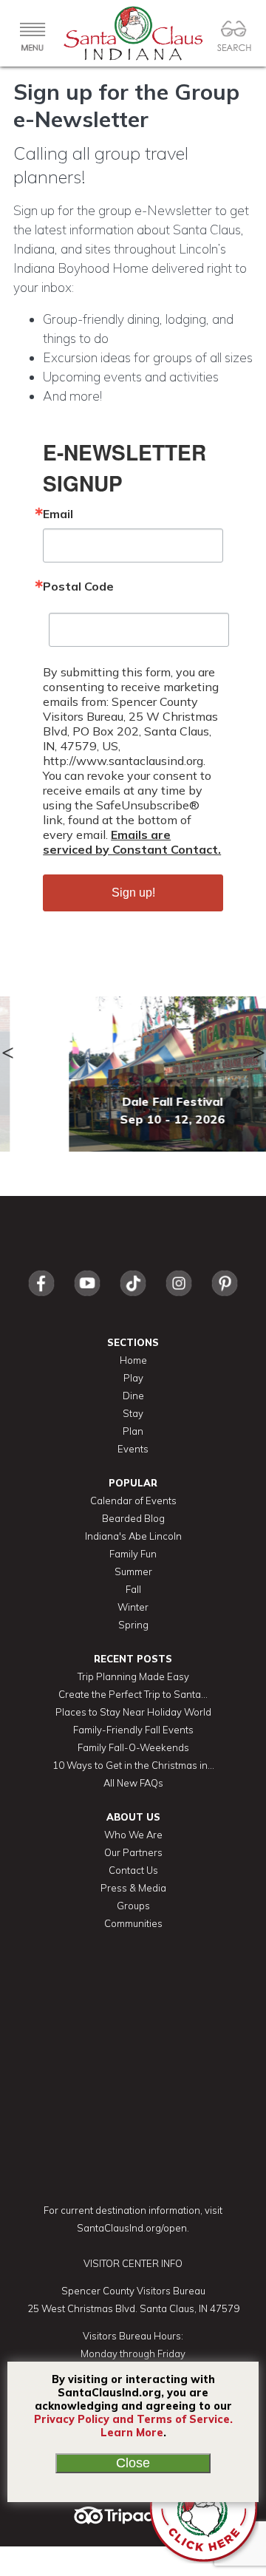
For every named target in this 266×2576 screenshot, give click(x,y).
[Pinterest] (225, 1300)
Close (133, 2463)
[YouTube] (87, 1300)
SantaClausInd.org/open (132, 2228)
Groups (133, 1906)
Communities (133, 1923)
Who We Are (133, 1835)
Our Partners (133, 1852)
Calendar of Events (133, 1501)
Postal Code (78, 586)
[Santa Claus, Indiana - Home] (133, 33)
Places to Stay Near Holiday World (133, 1712)
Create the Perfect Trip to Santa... (133, 1694)
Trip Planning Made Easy (133, 1676)
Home (133, 1360)
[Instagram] (179, 1300)
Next (259, 1046)
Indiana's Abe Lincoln (133, 1536)
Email (58, 514)
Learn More (132, 2433)
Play (133, 1378)
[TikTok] (133, 1300)
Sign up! (133, 893)
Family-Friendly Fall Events (133, 1730)
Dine (133, 1396)
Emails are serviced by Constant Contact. (132, 842)
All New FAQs (133, 1783)
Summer (133, 1571)
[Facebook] (41, 1300)
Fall (133, 1589)
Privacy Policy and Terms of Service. (133, 2419)
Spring (133, 1625)
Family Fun (133, 1554)
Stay (133, 1413)
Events (133, 1449)
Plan (133, 1431)
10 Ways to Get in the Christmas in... (133, 1765)
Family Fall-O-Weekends (133, 1747)
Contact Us (133, 1870)
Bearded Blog (133, 1518)
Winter (133, 1607)
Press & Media (133, 1888)
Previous (7, 1046)
